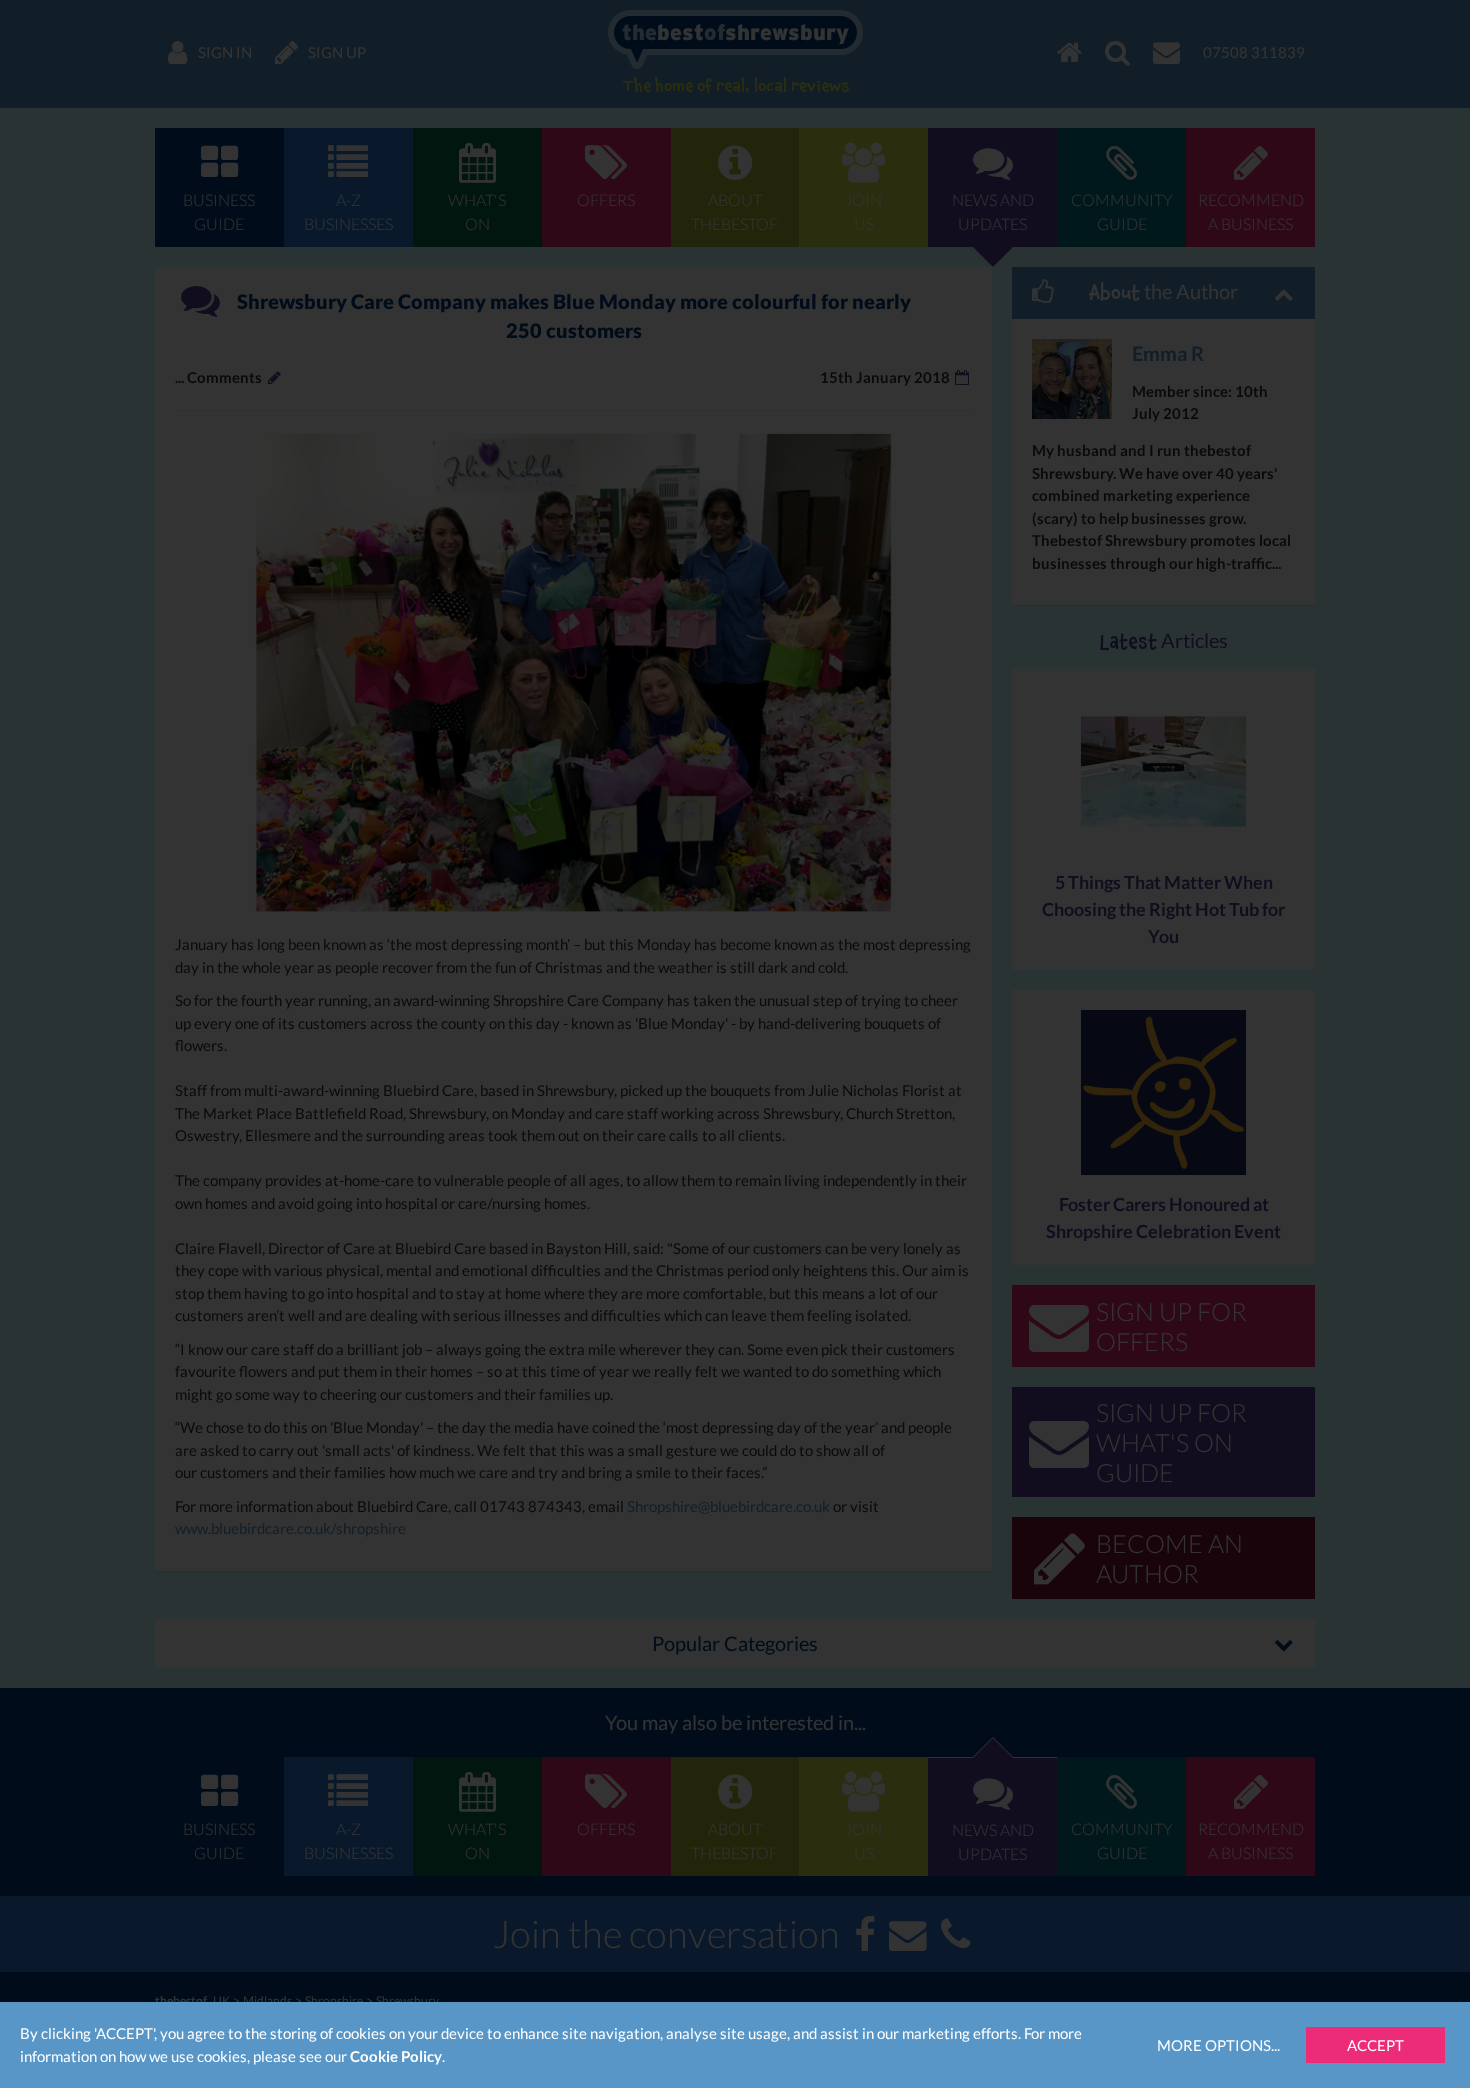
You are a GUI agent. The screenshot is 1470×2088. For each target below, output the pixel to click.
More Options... (1218, 2045)
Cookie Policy (396, 2056)
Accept (1375, 2045)
